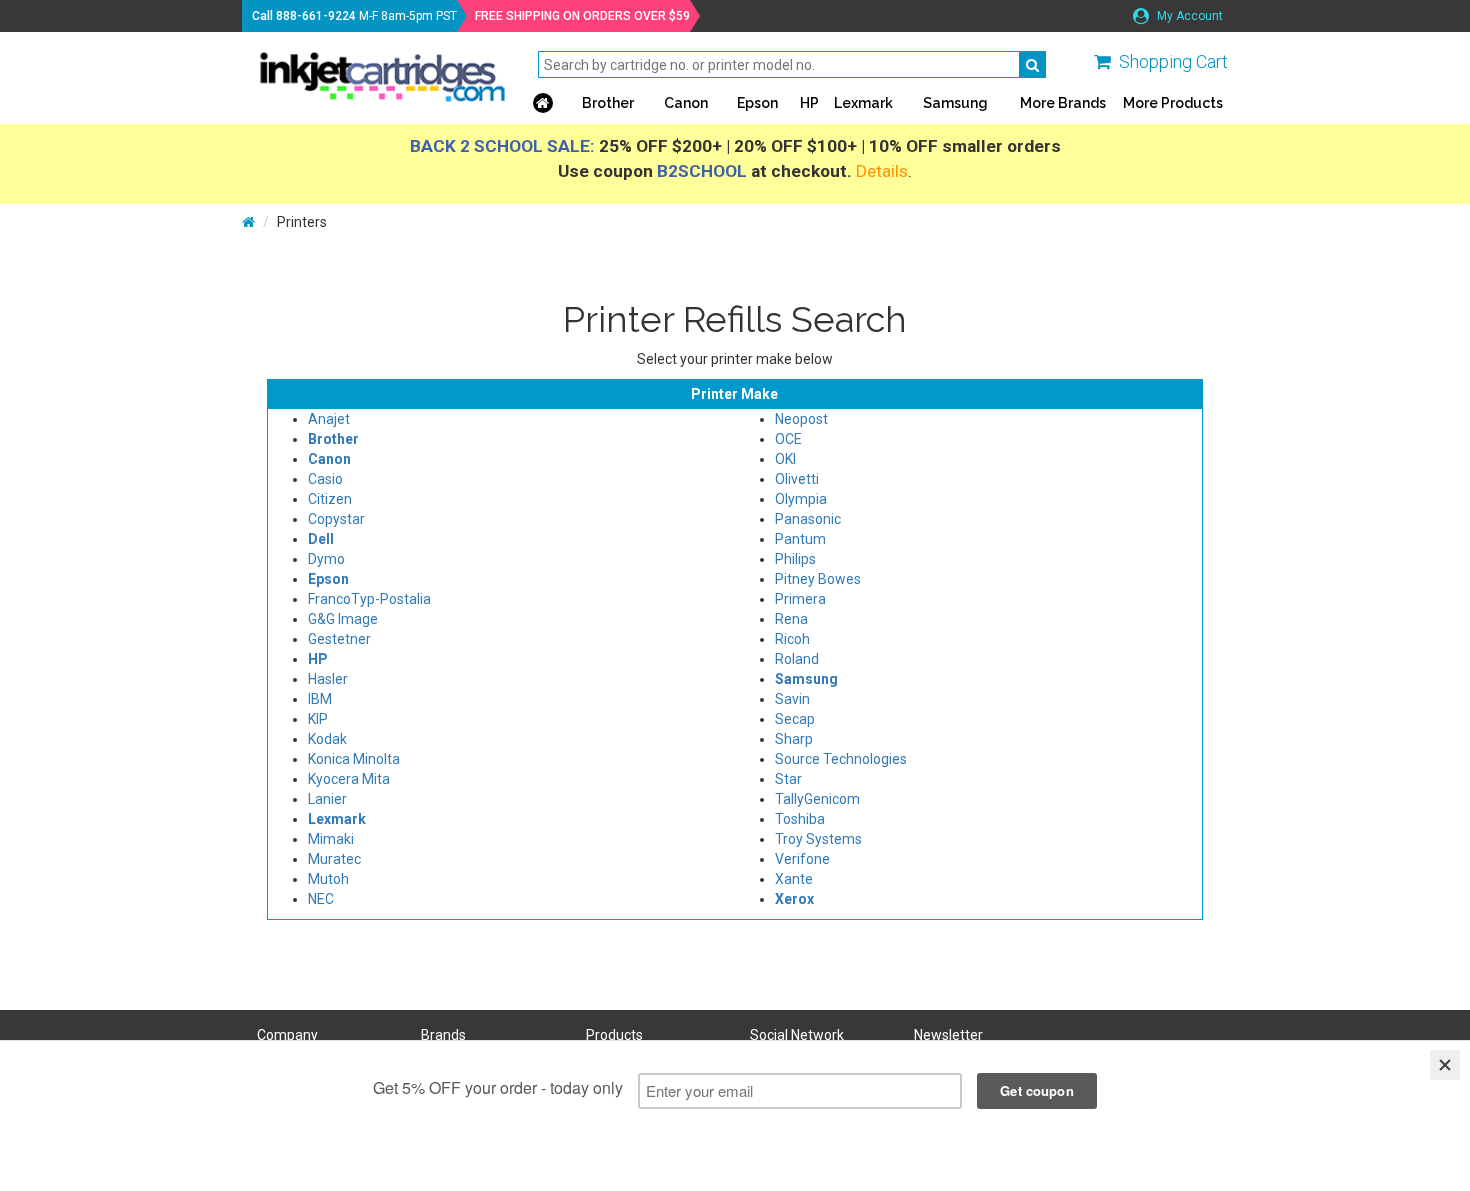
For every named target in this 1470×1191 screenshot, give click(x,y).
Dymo (326, 559)
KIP (318, 719)
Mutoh (328, 879)
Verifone (802, 859)
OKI (785, 459)
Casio (325, 479)
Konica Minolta (354, 759)
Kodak (327, 739)
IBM (320, 699)
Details (882, 171)
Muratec (334, 859)
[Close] (1445, 1065)
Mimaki (331, 839)
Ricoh (792, 639)
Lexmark (863, 103)
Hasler (328, 679)
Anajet (329, 419)
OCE (788, 439)
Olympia (801, 499)
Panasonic (808, 519)
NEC (321, 899)
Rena (791, 619)
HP (809, 103)
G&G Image (343, 619)
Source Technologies (841, 759)
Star (788, 779)
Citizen (330, 499)
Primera (800, 599)
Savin (792, 699)
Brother (608, 103)
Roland (797, 659)
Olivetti (797, 479)
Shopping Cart (1173, 61)
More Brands (1063, 103)
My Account (1188, 16)
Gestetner (339, 639)
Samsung (955, 103)
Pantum (800, 539)
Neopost (801, 419)
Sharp (794, 739)
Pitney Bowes (818, 579)
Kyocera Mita (349, 779)
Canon (686, 103)
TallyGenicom (817, 799)
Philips (795, 559)
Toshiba (800, 819)
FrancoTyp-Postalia (369, 599)
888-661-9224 (316, 16)
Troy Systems (818, 839)
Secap (795, 719)
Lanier (327, 799)
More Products (1173, 103)
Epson (757, 103)
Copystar (336, 519)
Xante (794, 879)
